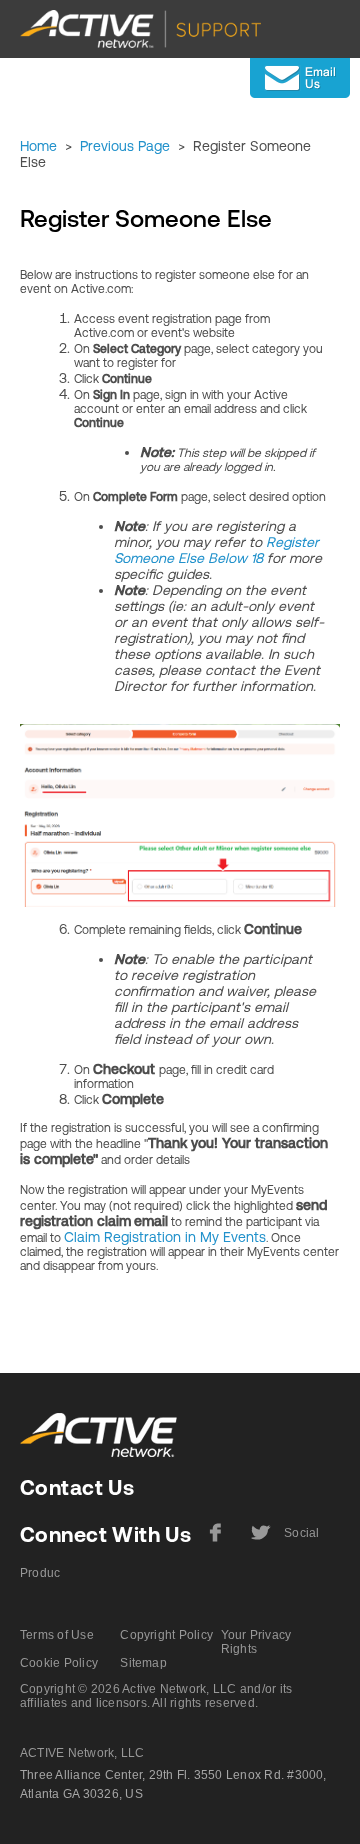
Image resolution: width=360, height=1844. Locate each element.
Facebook (216, 1540)
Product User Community (40, 1582)
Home (38, 146)
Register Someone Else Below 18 (216, 550)
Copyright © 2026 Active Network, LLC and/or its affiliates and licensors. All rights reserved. (156, 1696)
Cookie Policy (59, 1663)
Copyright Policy (166, 1635)
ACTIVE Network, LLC (82, 1753)
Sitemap (143, 1663)
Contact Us (77, 1487)
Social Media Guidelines (304, 1542)
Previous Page (125, 146)
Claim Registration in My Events (165, 1237)
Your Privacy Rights (256, 1642)
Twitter (258, 1540)
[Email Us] (300, 78)
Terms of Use (57, 1635)
